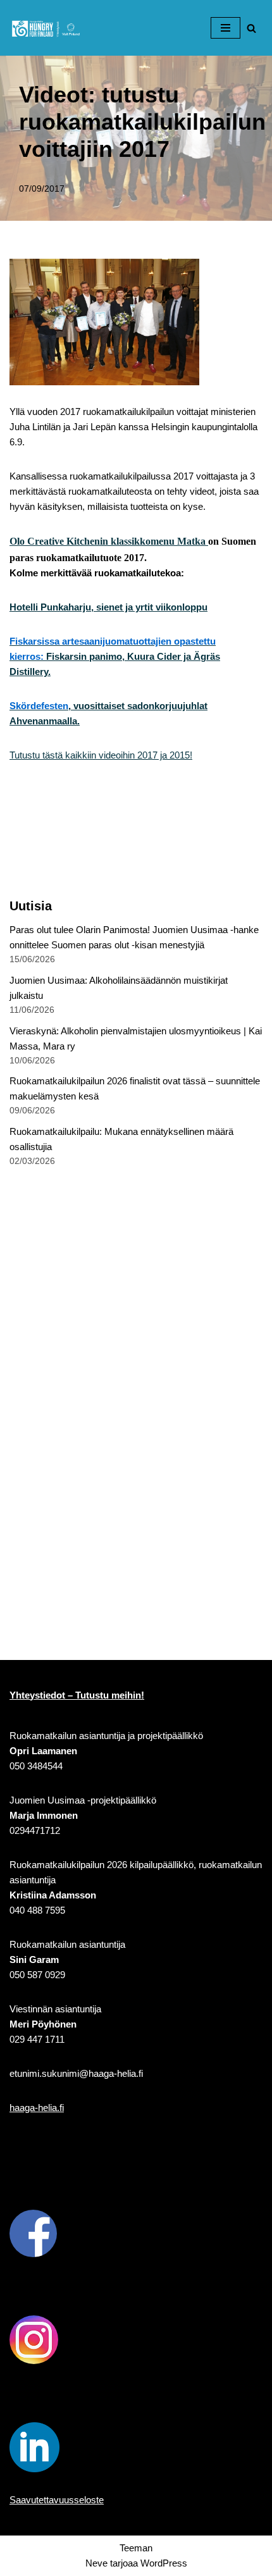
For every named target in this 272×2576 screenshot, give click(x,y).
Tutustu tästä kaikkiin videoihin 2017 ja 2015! (101, 755)
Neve (96, 2563)
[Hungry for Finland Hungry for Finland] (47, 28)
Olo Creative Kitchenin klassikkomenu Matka (109, 541)
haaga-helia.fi (37, 2108)
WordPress (164, 2563)
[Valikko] (226, 28)
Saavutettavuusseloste (57, 2500)
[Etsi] (251, 28)
